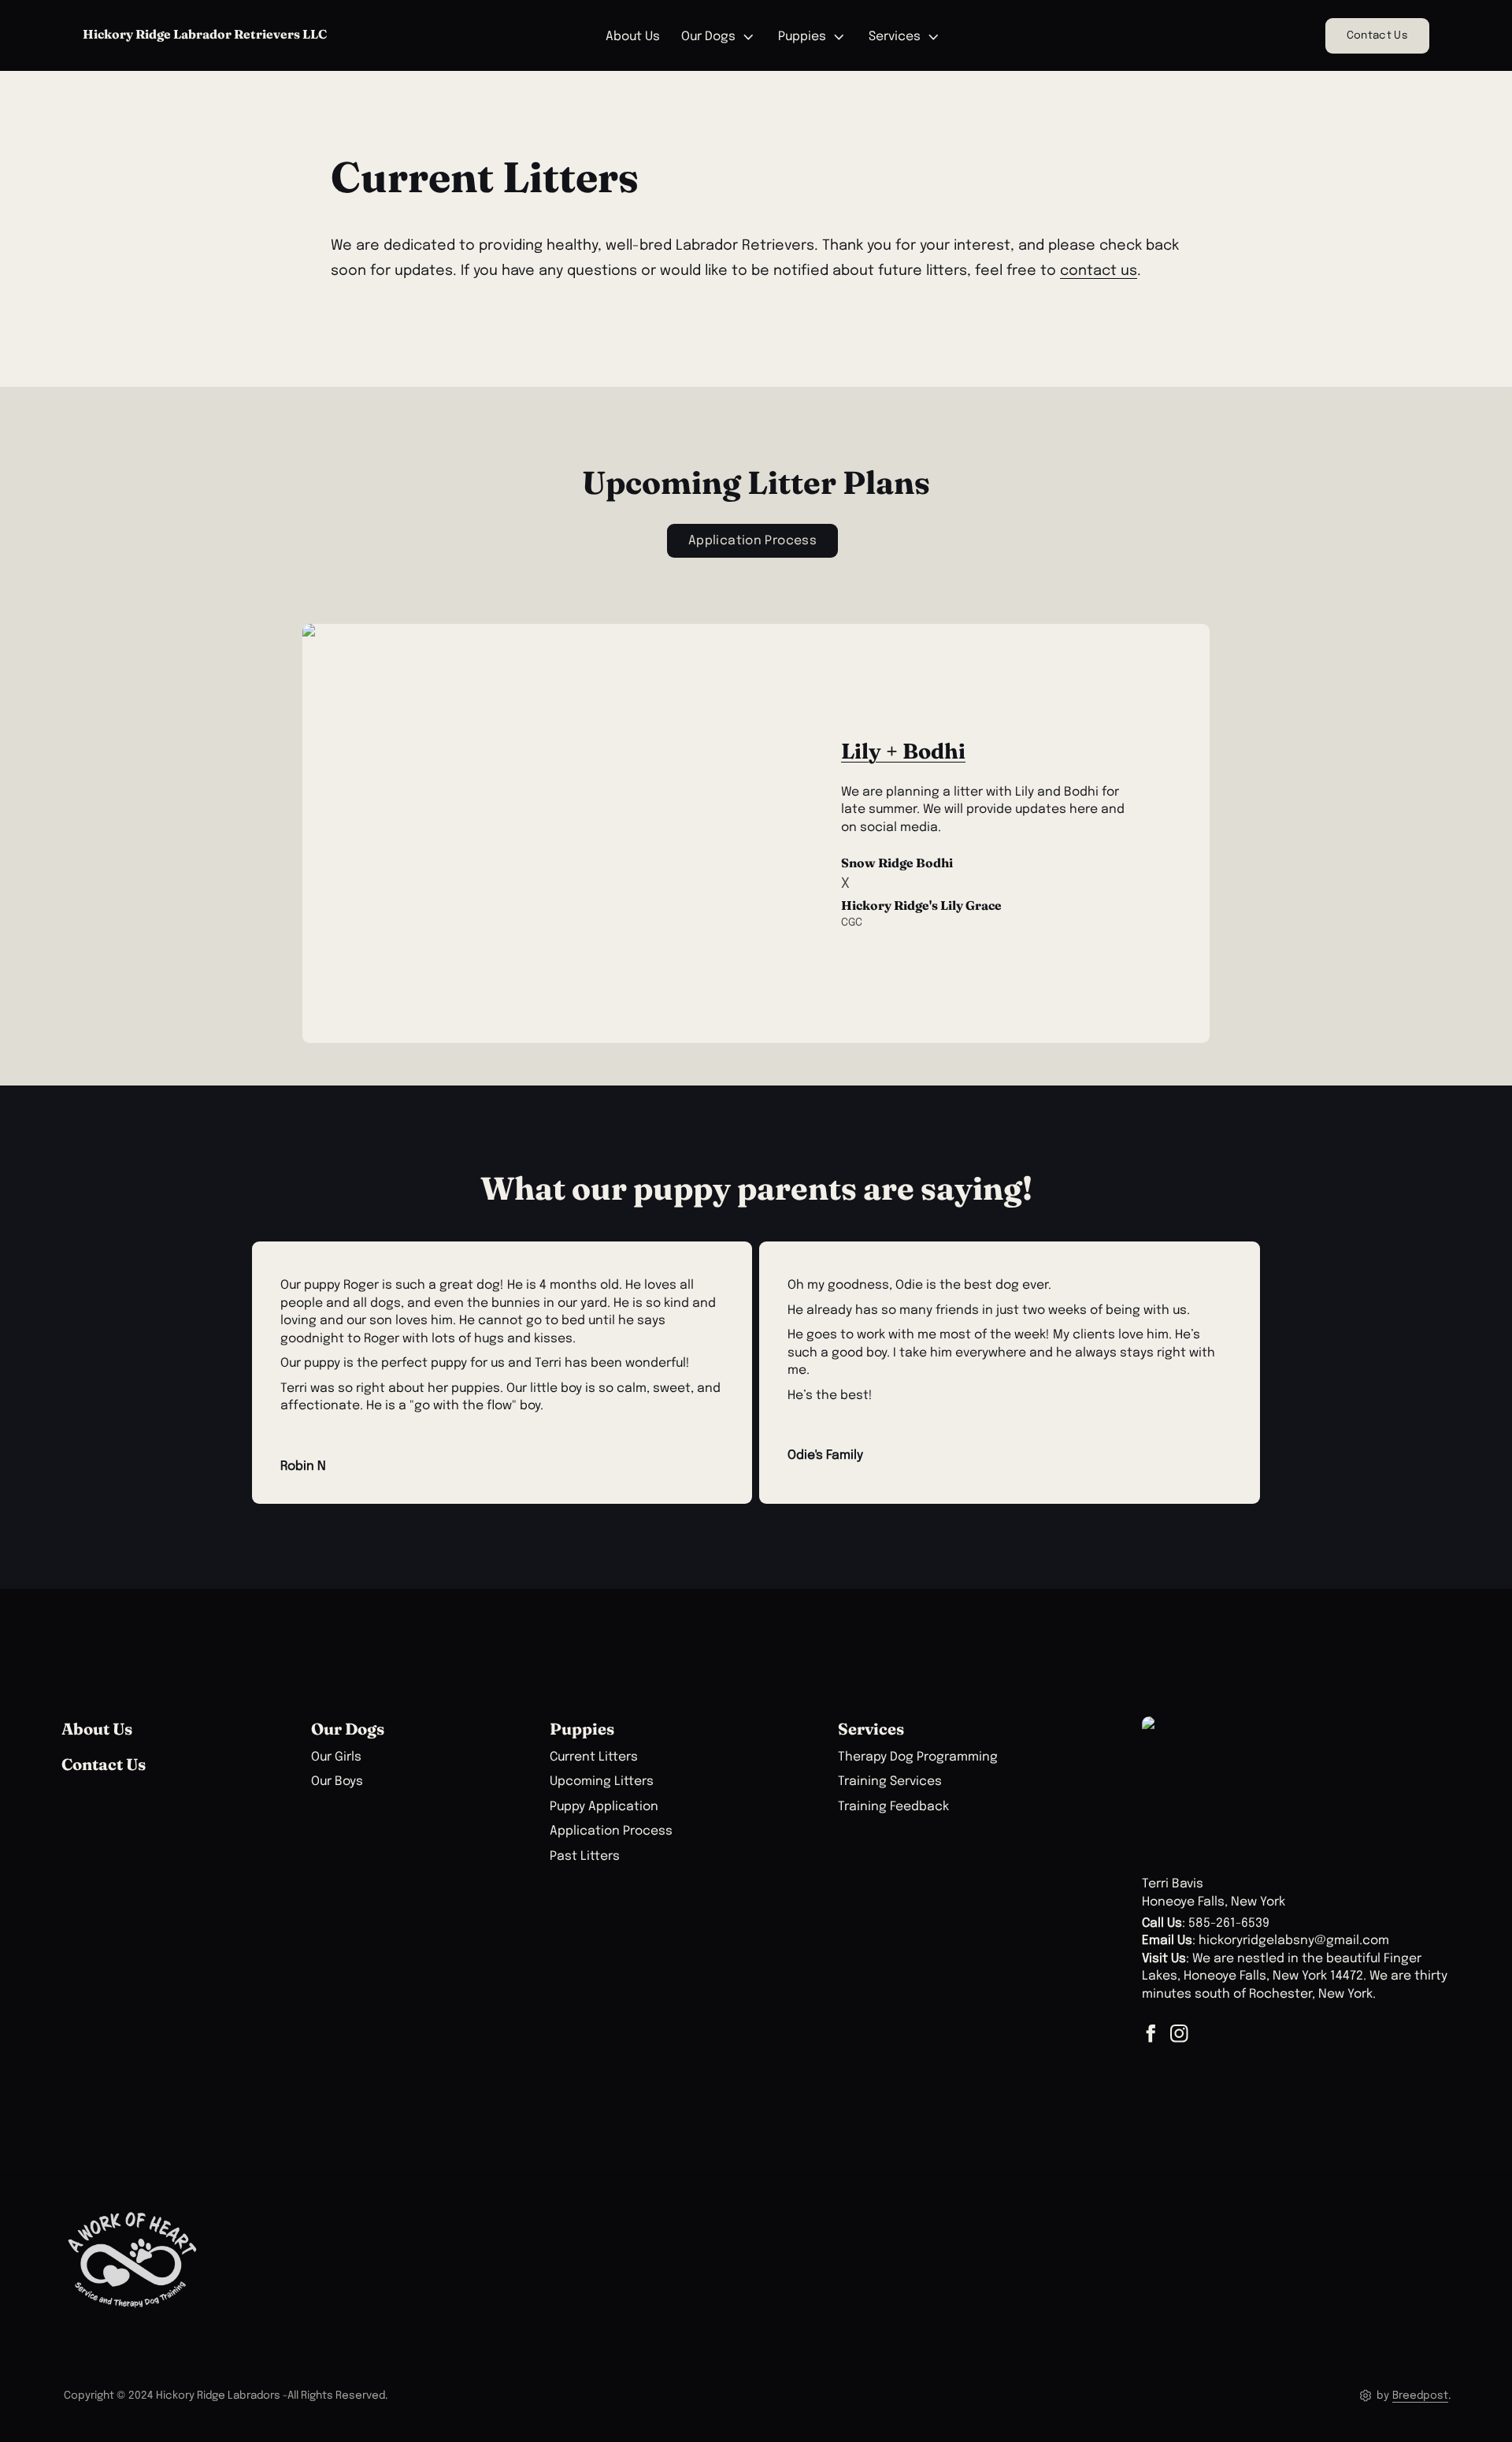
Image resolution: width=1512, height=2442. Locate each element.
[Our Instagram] (1179, 2034)
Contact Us (1377, 35)
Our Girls (336, 1757)
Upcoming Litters (602, 1782)
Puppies (802, 37)
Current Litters (594, 1757)
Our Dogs (708, 37)
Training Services (890, 1782)
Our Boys (337, 1782)
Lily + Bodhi (903, 751)
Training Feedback (893, 1807)
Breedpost (1420, 2396)
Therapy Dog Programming (918, 1757)
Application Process (611, 1831)
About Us (633, 37)
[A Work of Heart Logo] (132, 2260)
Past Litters (585, 1857)
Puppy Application (604, 1807)
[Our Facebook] (1151, 2034)
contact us (1099, 271)
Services (895, 37)
